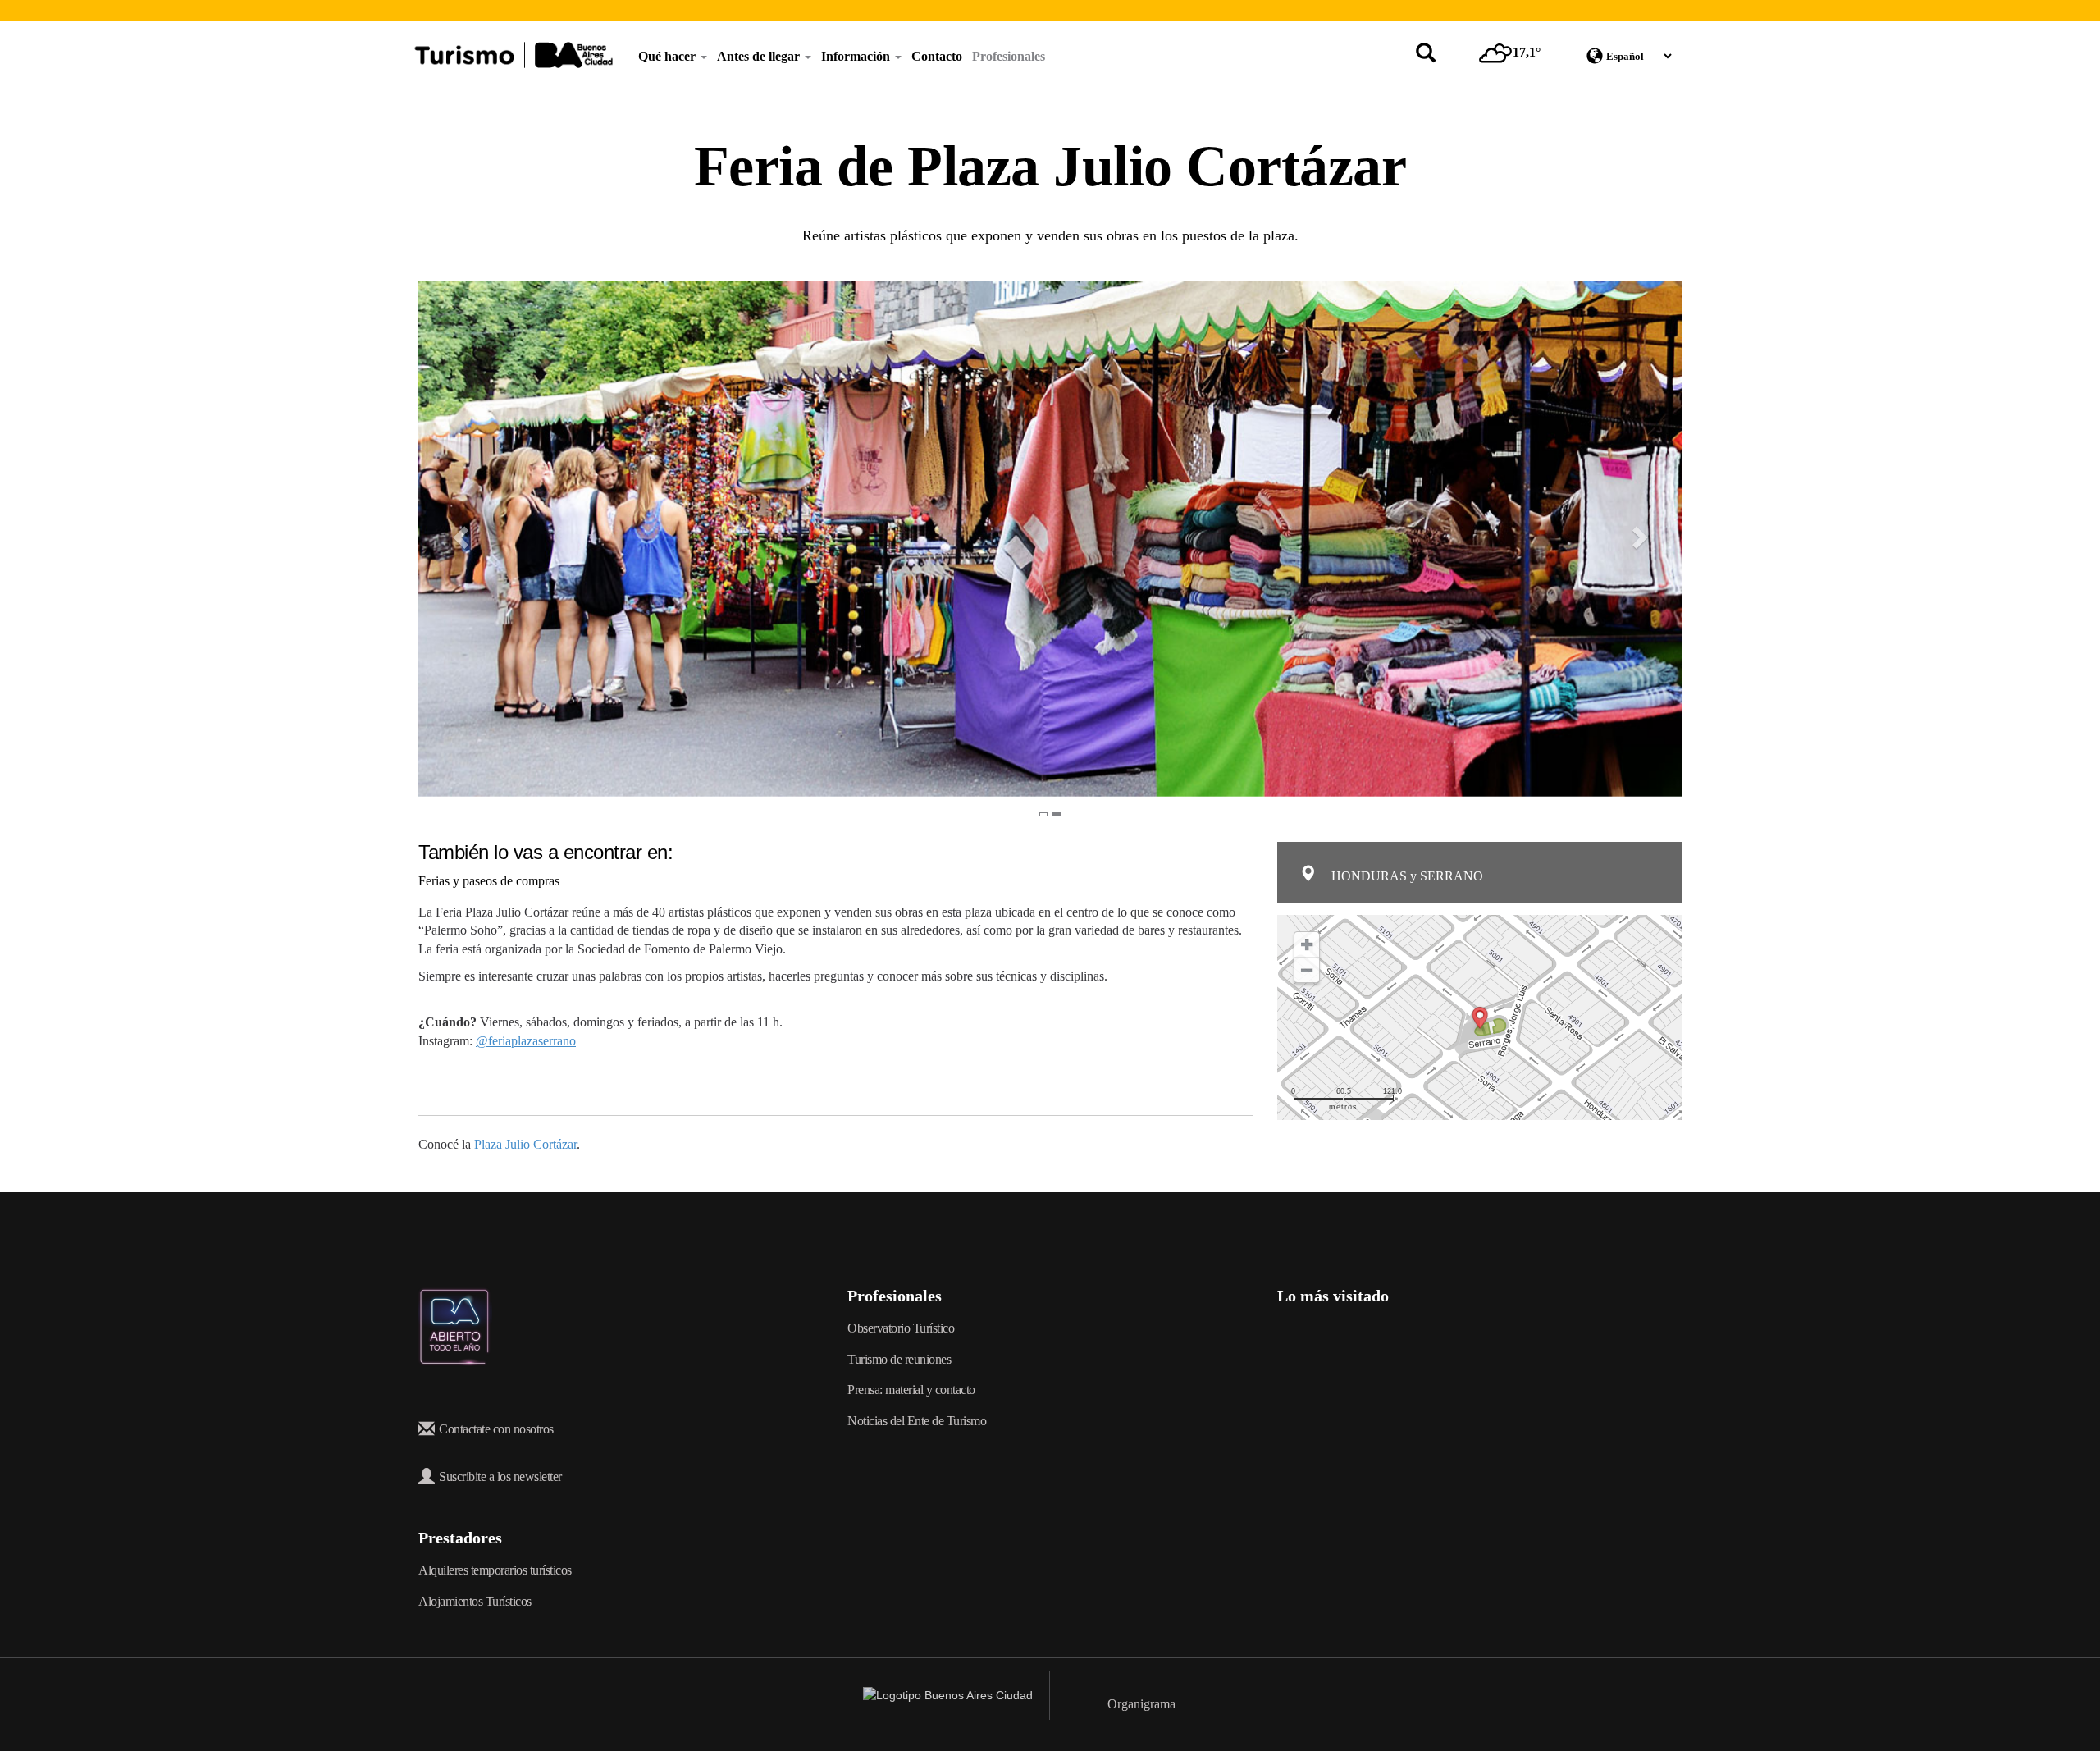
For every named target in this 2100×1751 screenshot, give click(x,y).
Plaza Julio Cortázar (525, 1144)
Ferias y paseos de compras (489, 881)
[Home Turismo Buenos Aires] (514, 55)
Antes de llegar (760, 56)
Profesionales (1009, 56)
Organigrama (1141, 1704)
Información (857, 56)
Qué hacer (669, 56)
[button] (450, 539)
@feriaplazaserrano (526, 1041)
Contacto (937, 56)
